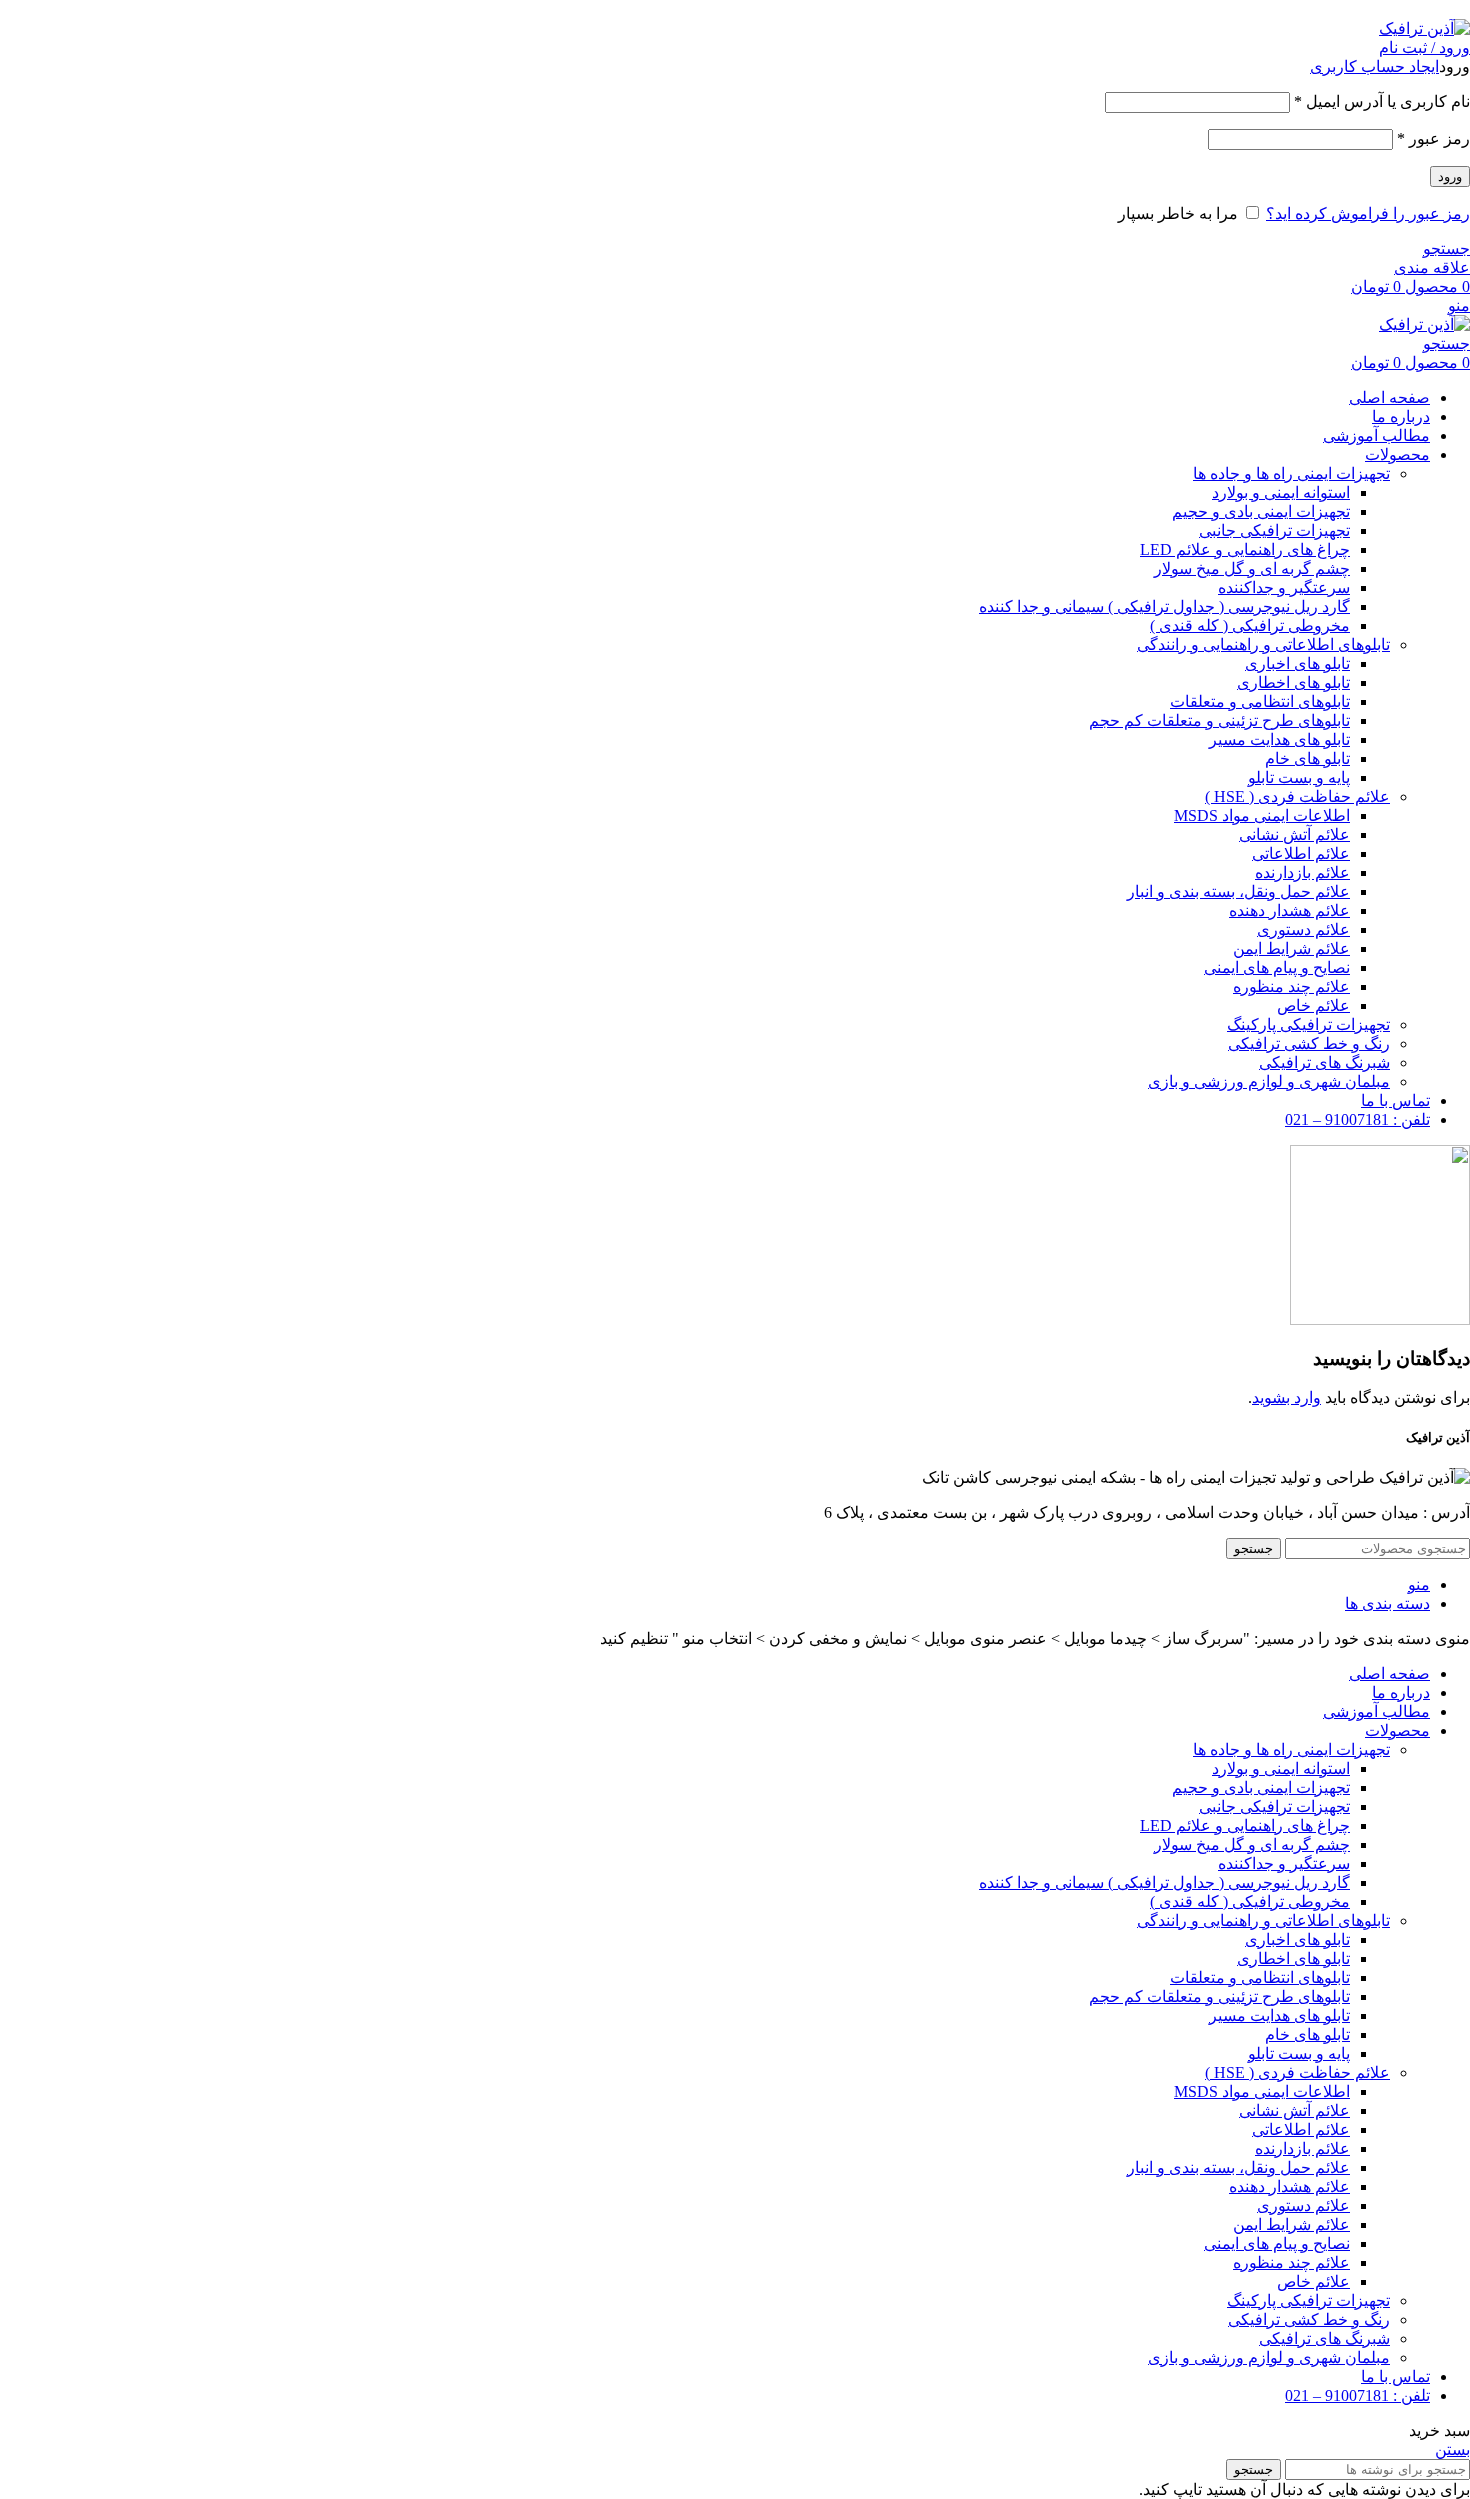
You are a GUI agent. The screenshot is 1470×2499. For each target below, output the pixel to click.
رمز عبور (1433, 138)
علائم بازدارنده (1302, 872)
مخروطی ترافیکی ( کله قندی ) (1250, 625)
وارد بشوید (1286, 1397)
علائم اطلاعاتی (1301, 853)
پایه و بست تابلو (1299, 777)
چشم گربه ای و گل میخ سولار (1252, 568)
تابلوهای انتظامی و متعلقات (1260, 701)
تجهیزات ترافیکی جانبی (1274, 530)
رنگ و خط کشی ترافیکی (1309, 1043)
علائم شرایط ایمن (1291, 948)
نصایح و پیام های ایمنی (1277, 967)
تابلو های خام (1307, 758)
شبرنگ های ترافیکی (1324, 1062)
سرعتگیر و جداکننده (1284, 587)
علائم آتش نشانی (1294, 834)
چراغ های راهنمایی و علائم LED (1245, 549)
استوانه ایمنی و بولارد (1281, 492)
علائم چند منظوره (1291, 986)
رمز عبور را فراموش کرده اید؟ (1368, 213)
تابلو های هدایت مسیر (1279, 739)
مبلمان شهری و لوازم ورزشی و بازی (1269, 1081)
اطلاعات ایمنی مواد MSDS (1262, 815)
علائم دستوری (1303, 929)
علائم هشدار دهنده (1289, 910)
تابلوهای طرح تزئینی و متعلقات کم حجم (1219, 720)
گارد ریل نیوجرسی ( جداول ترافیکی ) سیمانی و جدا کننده (1164, 606)
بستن (1452, 2449)
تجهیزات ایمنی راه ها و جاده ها (1291, 473)
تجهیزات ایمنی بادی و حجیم (1261, 511)
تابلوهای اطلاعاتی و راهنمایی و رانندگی (1263, 644)
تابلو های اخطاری (1293, 682)
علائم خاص (1313, 1005)
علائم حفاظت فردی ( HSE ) (1297, 796)
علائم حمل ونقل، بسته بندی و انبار (1238, 891)
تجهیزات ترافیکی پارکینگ (1308, 1024)
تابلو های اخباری (1297, 663)
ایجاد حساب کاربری (1374, 66)
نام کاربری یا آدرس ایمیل (1382, 101)
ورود (1450, 176)
